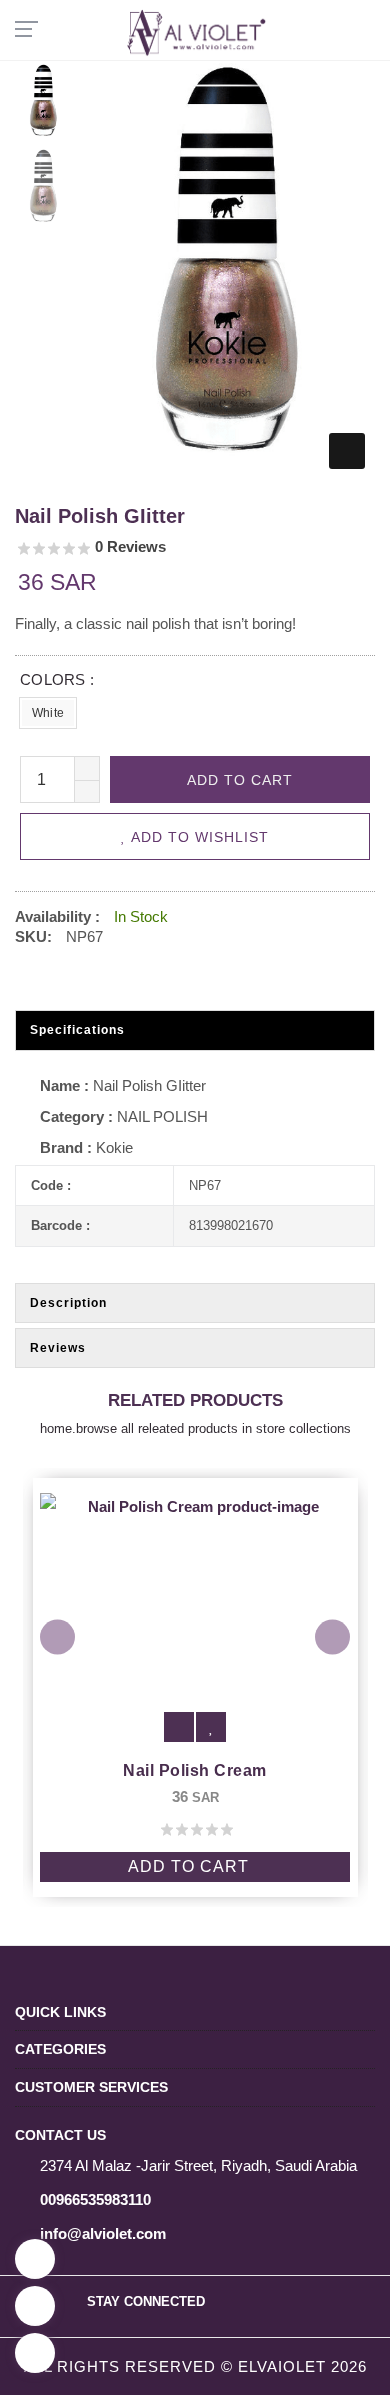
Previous (57, 1637)
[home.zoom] (347, 451)
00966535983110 (95, 2199)
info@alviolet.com (103, 2233)
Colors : (57, 679)
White (48, 713)
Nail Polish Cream (243, 1770)
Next (332, 1637)
